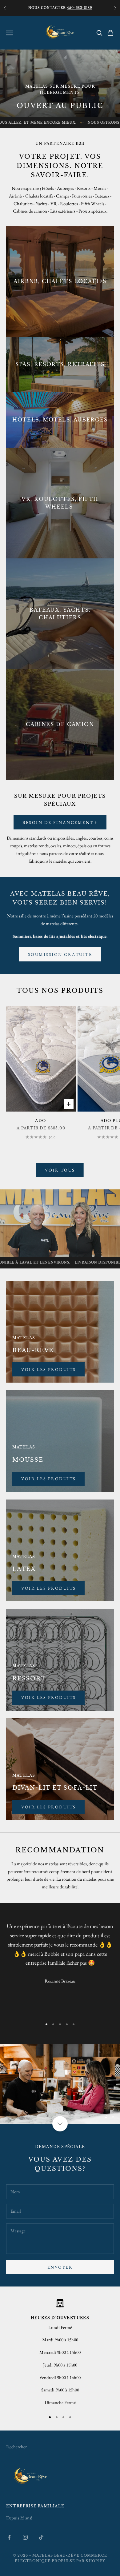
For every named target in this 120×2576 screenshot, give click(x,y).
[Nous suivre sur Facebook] (9, 2544)
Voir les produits (49, 1479)
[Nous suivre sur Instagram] (25, 2544)
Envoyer (60, 2274)
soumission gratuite (60, 954)
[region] (60, 2087)
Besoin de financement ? (60, 822)
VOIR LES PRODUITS (49, 1807)
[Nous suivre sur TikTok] (41, 2544)
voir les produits (49, 1369)
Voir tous (60, 1170)
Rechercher (16, 2453)
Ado (41, 1121)
